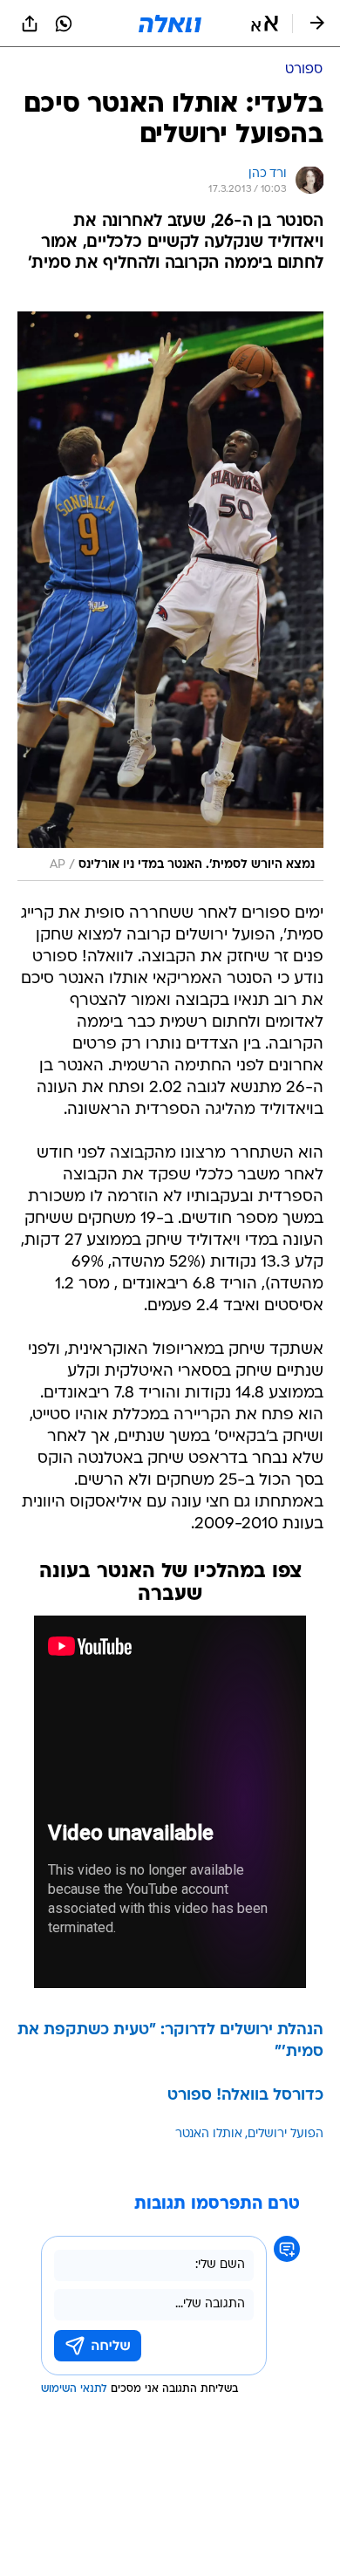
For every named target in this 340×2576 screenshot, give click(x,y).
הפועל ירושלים (286, 2134)
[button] (265, 24)
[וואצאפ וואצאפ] (64, 24)
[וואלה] (170, 24)
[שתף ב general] (30, 24)
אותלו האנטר (209, 2134)
